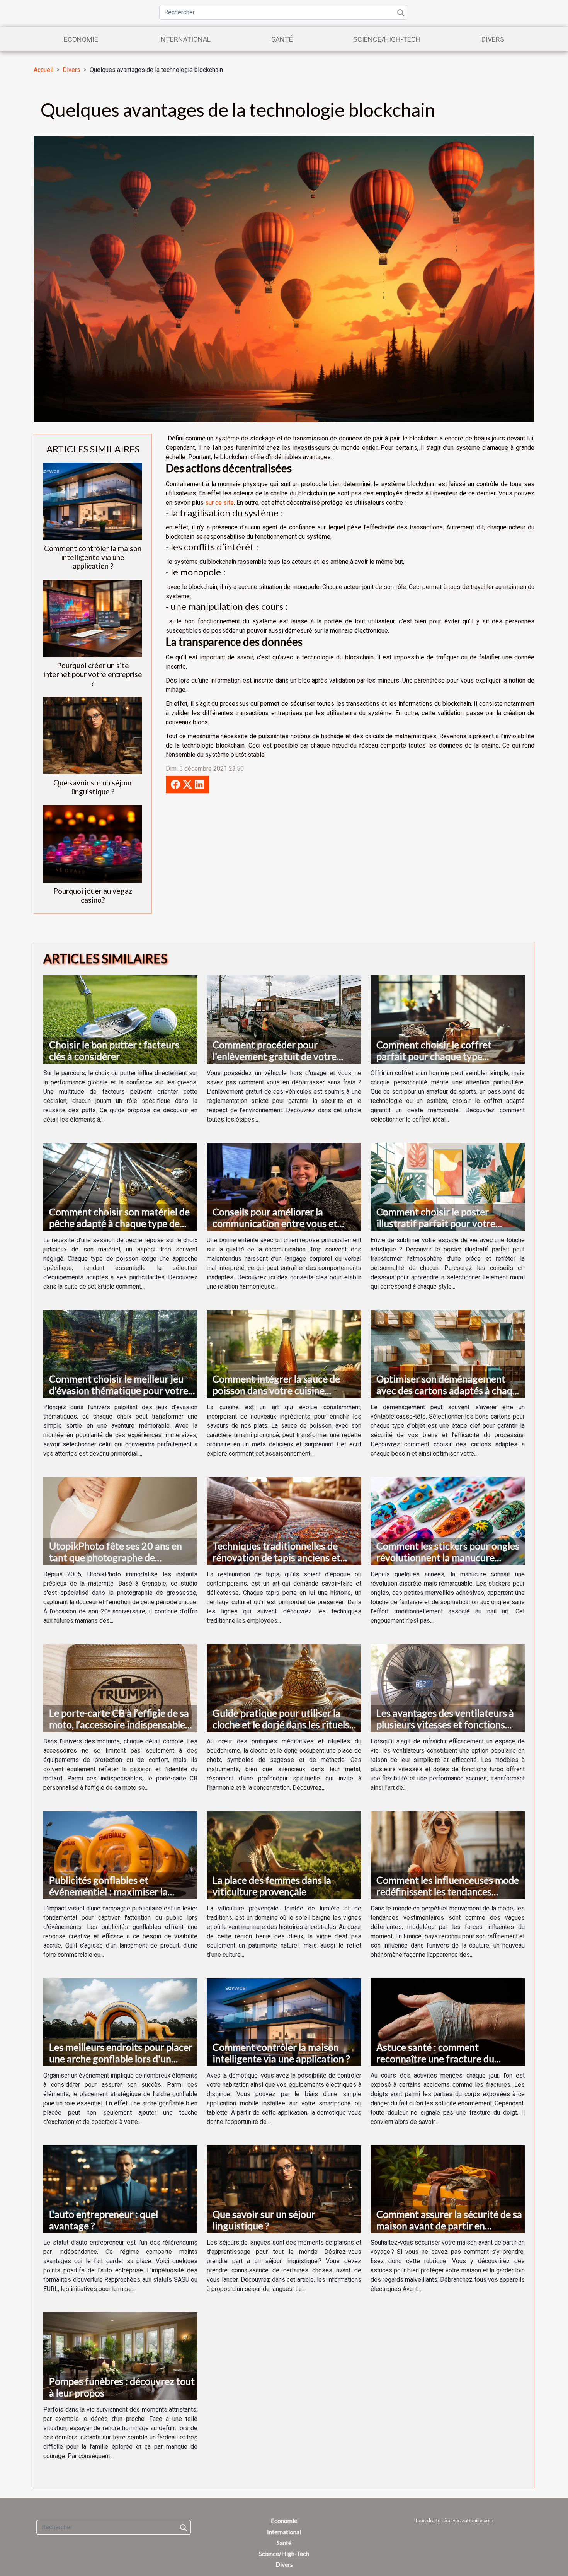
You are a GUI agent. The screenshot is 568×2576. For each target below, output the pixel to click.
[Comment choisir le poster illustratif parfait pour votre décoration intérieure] (448, 1186)
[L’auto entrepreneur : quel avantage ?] (120, 2189)
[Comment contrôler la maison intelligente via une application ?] (93, 501)
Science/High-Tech (387, 39)
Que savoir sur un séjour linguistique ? (93, 787)
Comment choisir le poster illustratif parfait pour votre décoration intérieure (436, 1223)
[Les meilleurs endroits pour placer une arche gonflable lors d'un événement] (120, 2022)
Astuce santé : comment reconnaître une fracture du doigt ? (435, 2059)
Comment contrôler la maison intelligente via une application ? (93, 557)
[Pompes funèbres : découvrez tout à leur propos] (120, 2356)
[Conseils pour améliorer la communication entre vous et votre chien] (284, 1186)
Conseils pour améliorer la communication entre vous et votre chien (275, 1223)
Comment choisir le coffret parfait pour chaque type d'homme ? (434, 1056)
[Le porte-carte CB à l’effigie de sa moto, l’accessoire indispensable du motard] (120, 1688)
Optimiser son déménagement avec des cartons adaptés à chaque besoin (450, 1390)
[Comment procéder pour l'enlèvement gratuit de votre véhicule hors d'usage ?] (284, 1019)
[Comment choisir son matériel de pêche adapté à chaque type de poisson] (120, 1186)
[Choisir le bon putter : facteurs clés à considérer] (120, 1019)
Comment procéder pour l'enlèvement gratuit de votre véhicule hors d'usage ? (275, 1056)
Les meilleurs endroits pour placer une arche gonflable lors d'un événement (121, 2059)
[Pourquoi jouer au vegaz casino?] (93, 843)
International (185, 39)
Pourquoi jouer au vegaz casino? (93, 895)
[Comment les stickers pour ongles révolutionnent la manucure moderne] (448, 1520)
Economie (81, 39)
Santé (282, 39)
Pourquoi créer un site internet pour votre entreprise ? (93, 674)
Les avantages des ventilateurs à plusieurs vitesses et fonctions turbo (445, 1724)
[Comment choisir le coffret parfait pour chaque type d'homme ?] (448, 1019)
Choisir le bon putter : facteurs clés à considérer (114, 1050)
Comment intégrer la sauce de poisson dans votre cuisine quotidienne (276, 1390)
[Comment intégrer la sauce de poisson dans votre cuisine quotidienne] (284, 1353)
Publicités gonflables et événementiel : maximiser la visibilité (108, 1891)
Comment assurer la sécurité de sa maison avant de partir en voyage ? (449, 2226)
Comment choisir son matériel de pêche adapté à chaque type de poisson (119, 1223)
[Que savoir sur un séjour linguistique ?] (93, 735)
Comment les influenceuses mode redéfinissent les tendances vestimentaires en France (448, 1891)
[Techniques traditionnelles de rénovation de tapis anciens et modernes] (284, 1520)
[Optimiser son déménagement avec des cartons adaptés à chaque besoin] (448, 1353)
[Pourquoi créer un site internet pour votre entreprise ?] (93, 618)
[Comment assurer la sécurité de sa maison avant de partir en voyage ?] (448, 2189)
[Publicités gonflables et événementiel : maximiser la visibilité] (120, 1855)
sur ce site (219, 503)
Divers (493, 39)
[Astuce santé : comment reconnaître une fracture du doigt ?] (448, 2022)
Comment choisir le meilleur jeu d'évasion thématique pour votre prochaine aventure (119, 1390)
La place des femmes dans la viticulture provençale (272, 1886)
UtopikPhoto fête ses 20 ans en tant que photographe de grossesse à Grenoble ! (116, 1557)
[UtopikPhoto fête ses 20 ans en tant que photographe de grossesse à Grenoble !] (120, 1520)
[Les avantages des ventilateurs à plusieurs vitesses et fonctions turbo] (448, 1688)
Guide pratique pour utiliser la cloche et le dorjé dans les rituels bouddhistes (281, 1724)
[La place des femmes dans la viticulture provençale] (284, 1855)
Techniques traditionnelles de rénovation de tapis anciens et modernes (276, 1557)
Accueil (43, 70)
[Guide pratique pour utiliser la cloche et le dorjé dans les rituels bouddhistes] (284, 1688)
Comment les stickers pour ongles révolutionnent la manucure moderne (448, 1557)
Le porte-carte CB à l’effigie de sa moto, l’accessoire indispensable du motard (119, 1724)
